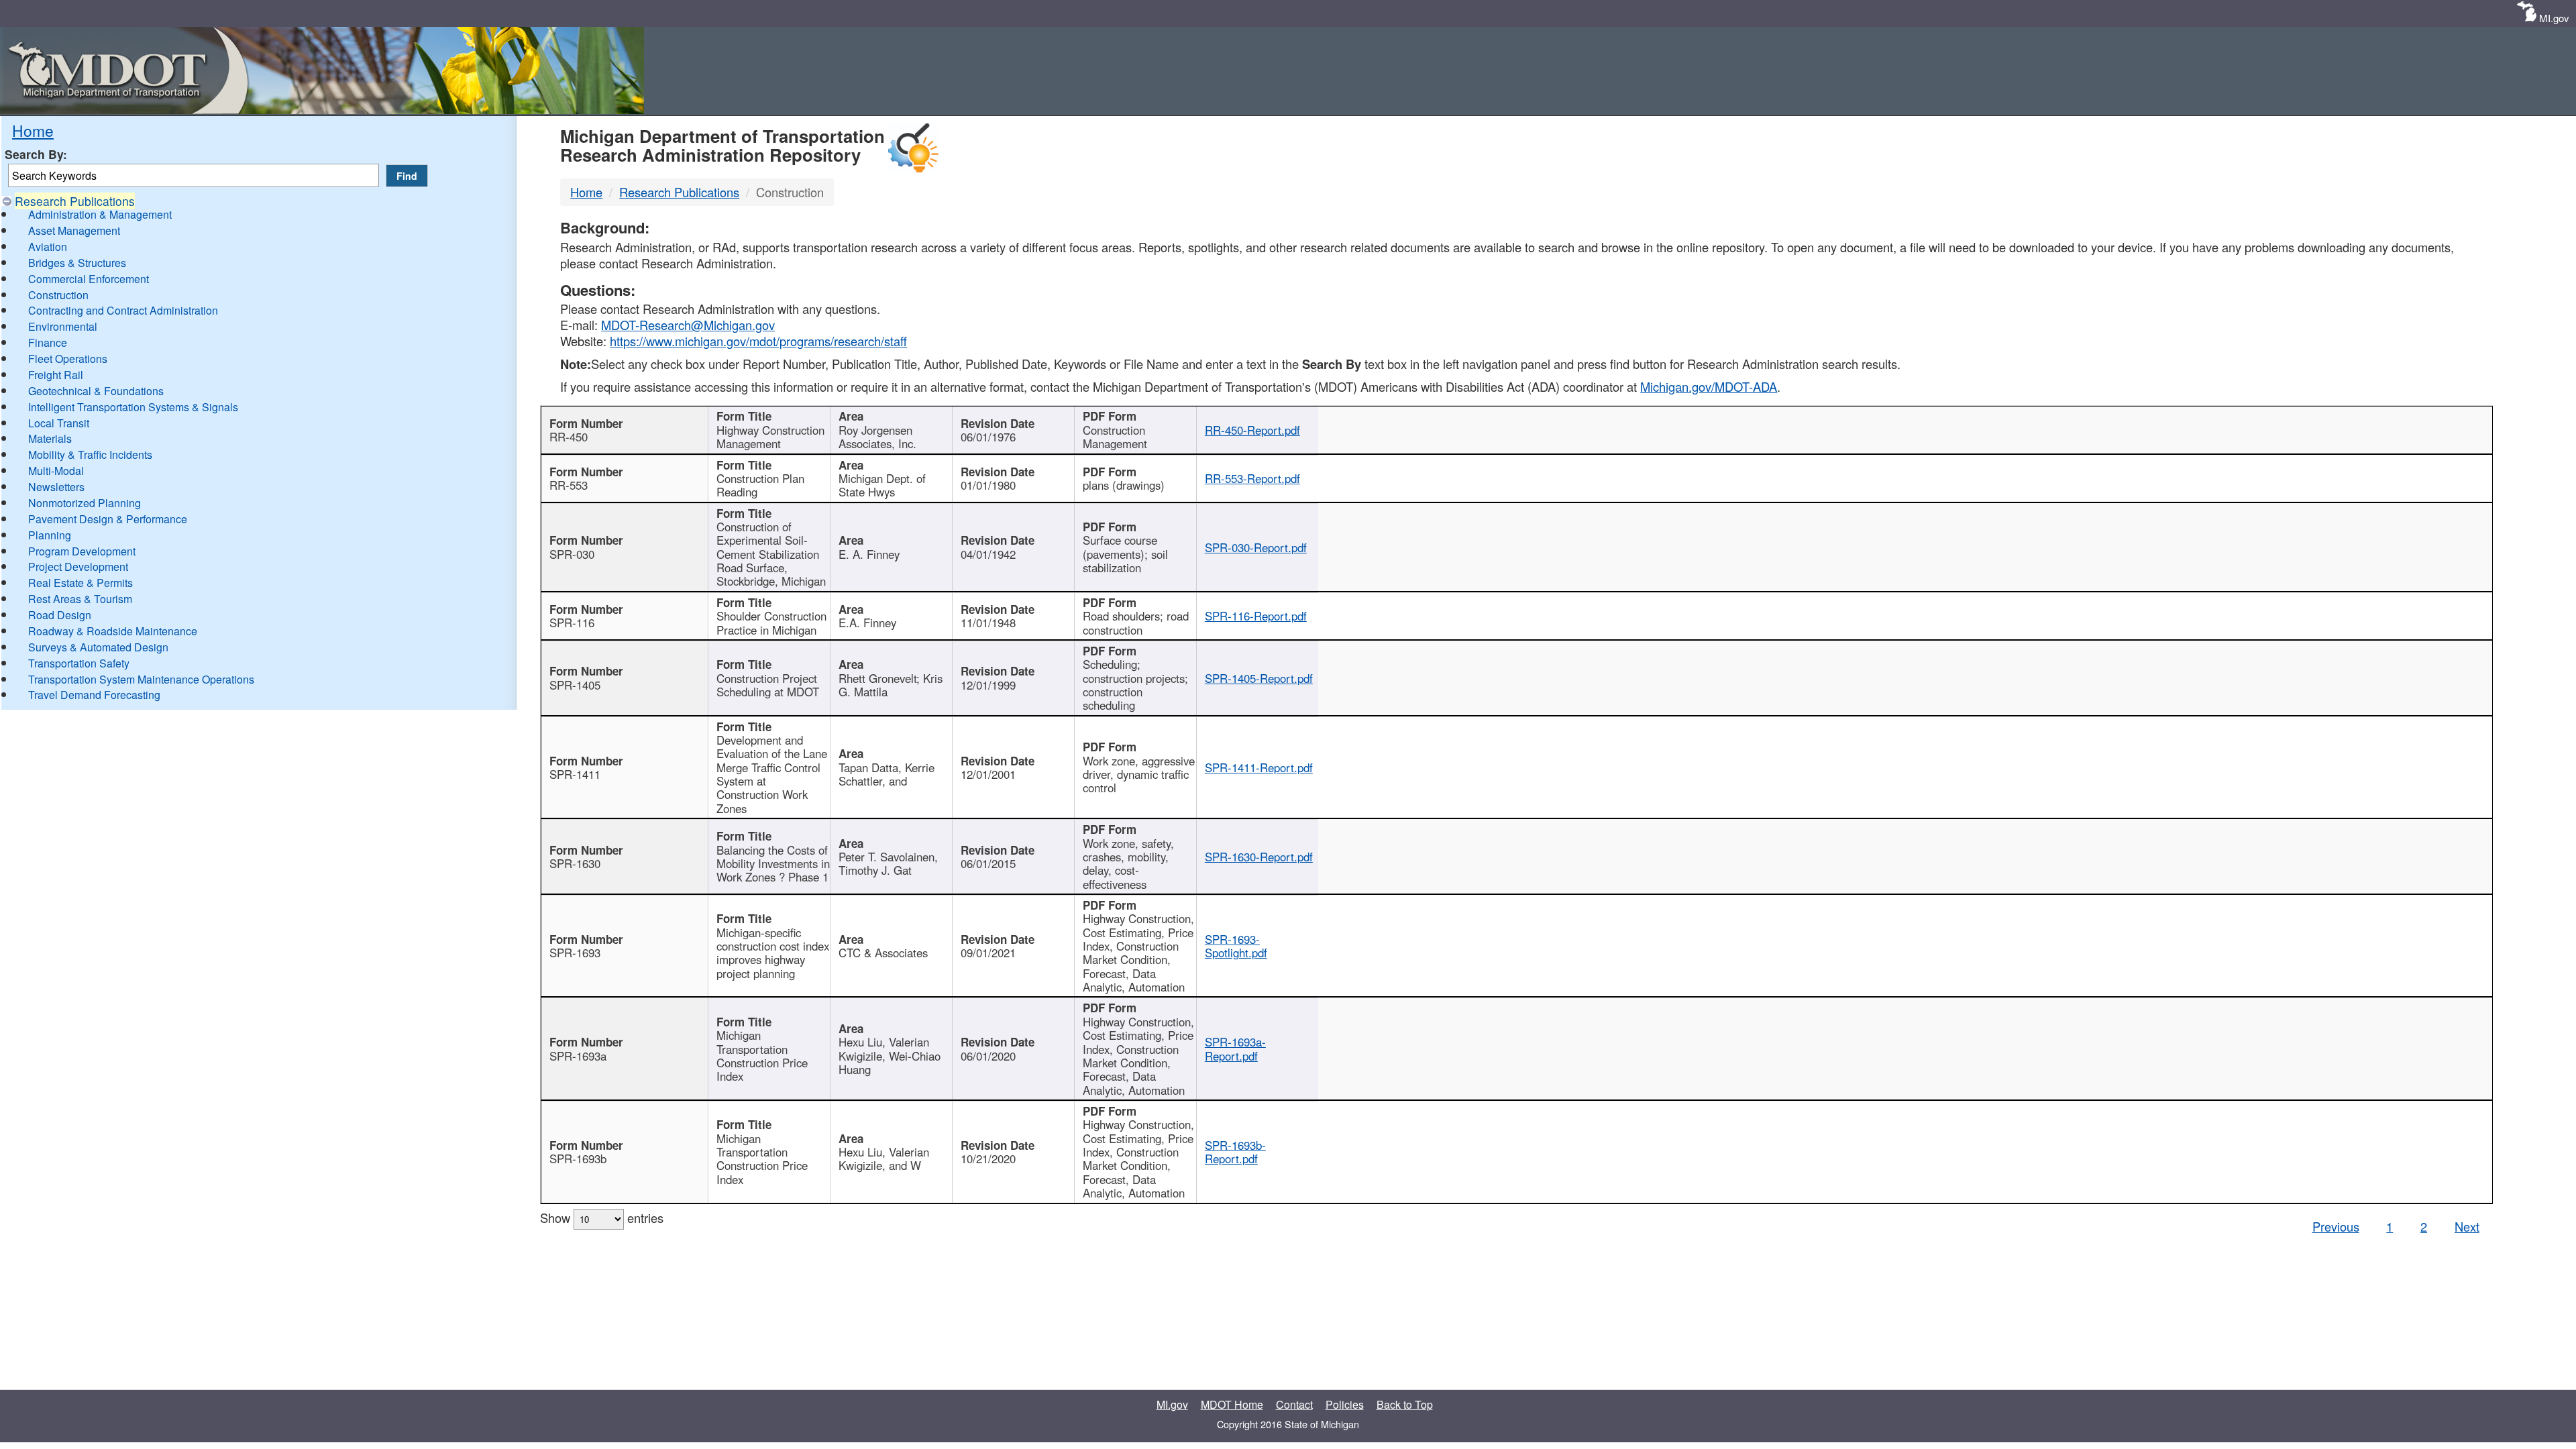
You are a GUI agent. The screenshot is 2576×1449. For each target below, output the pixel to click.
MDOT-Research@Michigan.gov (688, 325)
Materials (50, 438)
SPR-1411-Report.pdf (1259, 767)
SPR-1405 (575, 685)
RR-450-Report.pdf (1252, 430)
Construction (58, 295)
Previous (2336, 1226)
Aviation (48, 247)
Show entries (602, 1218)
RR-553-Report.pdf (1252, 478)
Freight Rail (56, 375)
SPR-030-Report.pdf (1256, 547)
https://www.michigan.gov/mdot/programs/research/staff (758, 341)
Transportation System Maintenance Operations (141, 679)
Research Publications (75, 201)
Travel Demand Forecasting (94, 695)
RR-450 (569, 437)
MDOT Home (1232, 1404)
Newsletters (56, 487)
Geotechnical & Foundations (96, 391)
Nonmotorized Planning (85, 503)
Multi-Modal (56, 471)
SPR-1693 (575, 953)
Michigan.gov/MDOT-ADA (1709, 386)
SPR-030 (572, 554)
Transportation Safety (79, 663)
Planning (50, 535)
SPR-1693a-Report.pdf (1235, 1049)
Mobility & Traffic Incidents (90, 454)
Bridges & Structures (77, 263)
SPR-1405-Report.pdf (1259, 678)
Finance (48, 342)
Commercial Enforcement (89, 279)
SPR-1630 (575, 863)
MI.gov (2554, 18)
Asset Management (74, 230)
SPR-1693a (578, 1056)
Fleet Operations (68, 359)
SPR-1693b (578, 1159)
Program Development (82, 551)
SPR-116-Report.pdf (1256, 616)
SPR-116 (572, 623)
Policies (1345, 1404)
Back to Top (1405, 1404)
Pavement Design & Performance (108, 519)
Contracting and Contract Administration (123, 310)
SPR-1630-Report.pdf (1259, 857)
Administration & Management (100, 214)
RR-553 (569, 485)
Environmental (63, 326)
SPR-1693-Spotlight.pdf (1236, 946)
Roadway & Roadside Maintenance (113, 631)
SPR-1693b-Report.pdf (1235, 1152)
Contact (1294, 1404)
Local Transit (59, 423)
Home (33, 130)
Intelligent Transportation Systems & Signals (133, 407)
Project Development (78, 567)
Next (2467, 1226)
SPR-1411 (575, 774)
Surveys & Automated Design (98, 647)
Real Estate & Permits (80, 583)
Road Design (60, 615)
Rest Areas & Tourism (80, 599)
